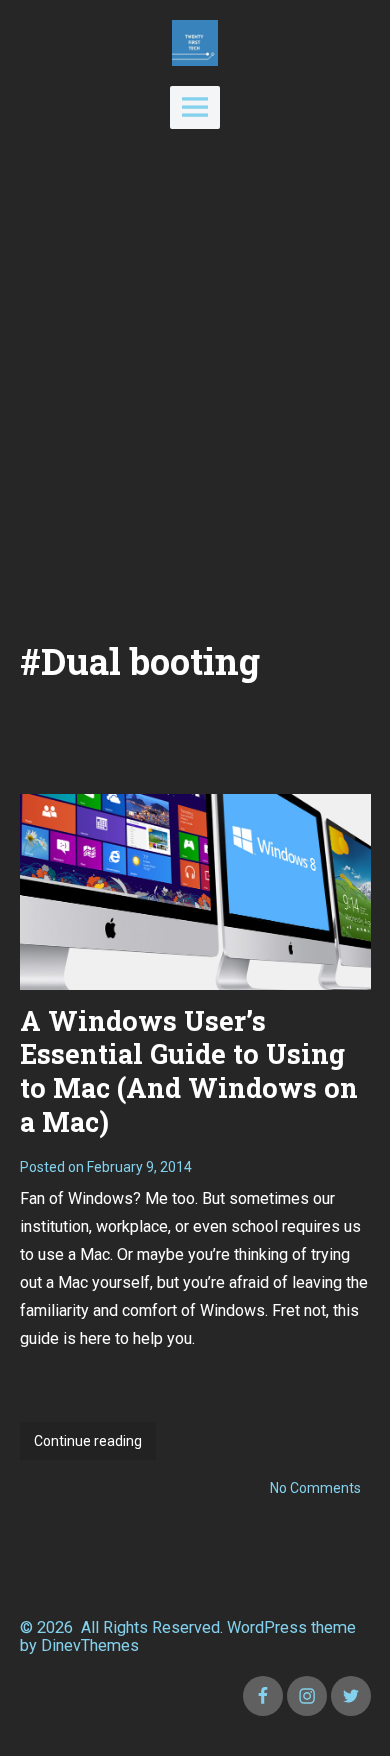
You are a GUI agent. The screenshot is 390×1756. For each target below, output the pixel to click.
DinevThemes (88, 1645)
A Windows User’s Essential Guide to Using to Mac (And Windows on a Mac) (189, 1071)
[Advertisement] (195, 384)
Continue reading (95, 1446)
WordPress (267, 1627)
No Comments (315, 1488)
